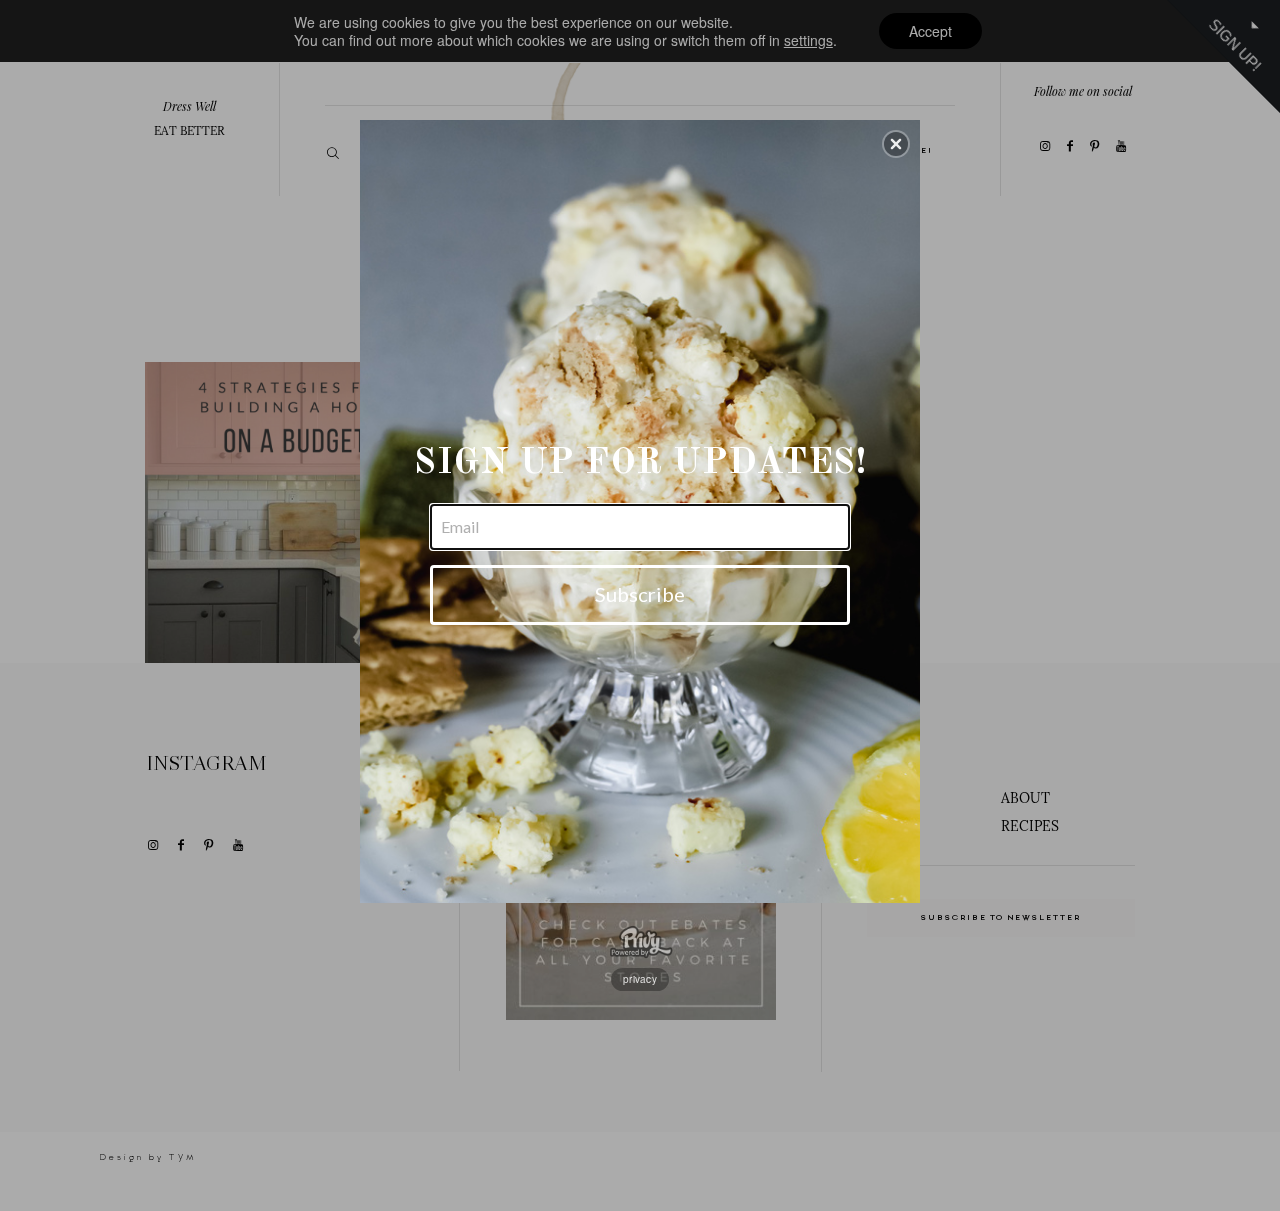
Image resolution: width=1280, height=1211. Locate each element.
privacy (640, 979)
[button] (896, 144)
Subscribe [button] (640, 594)
